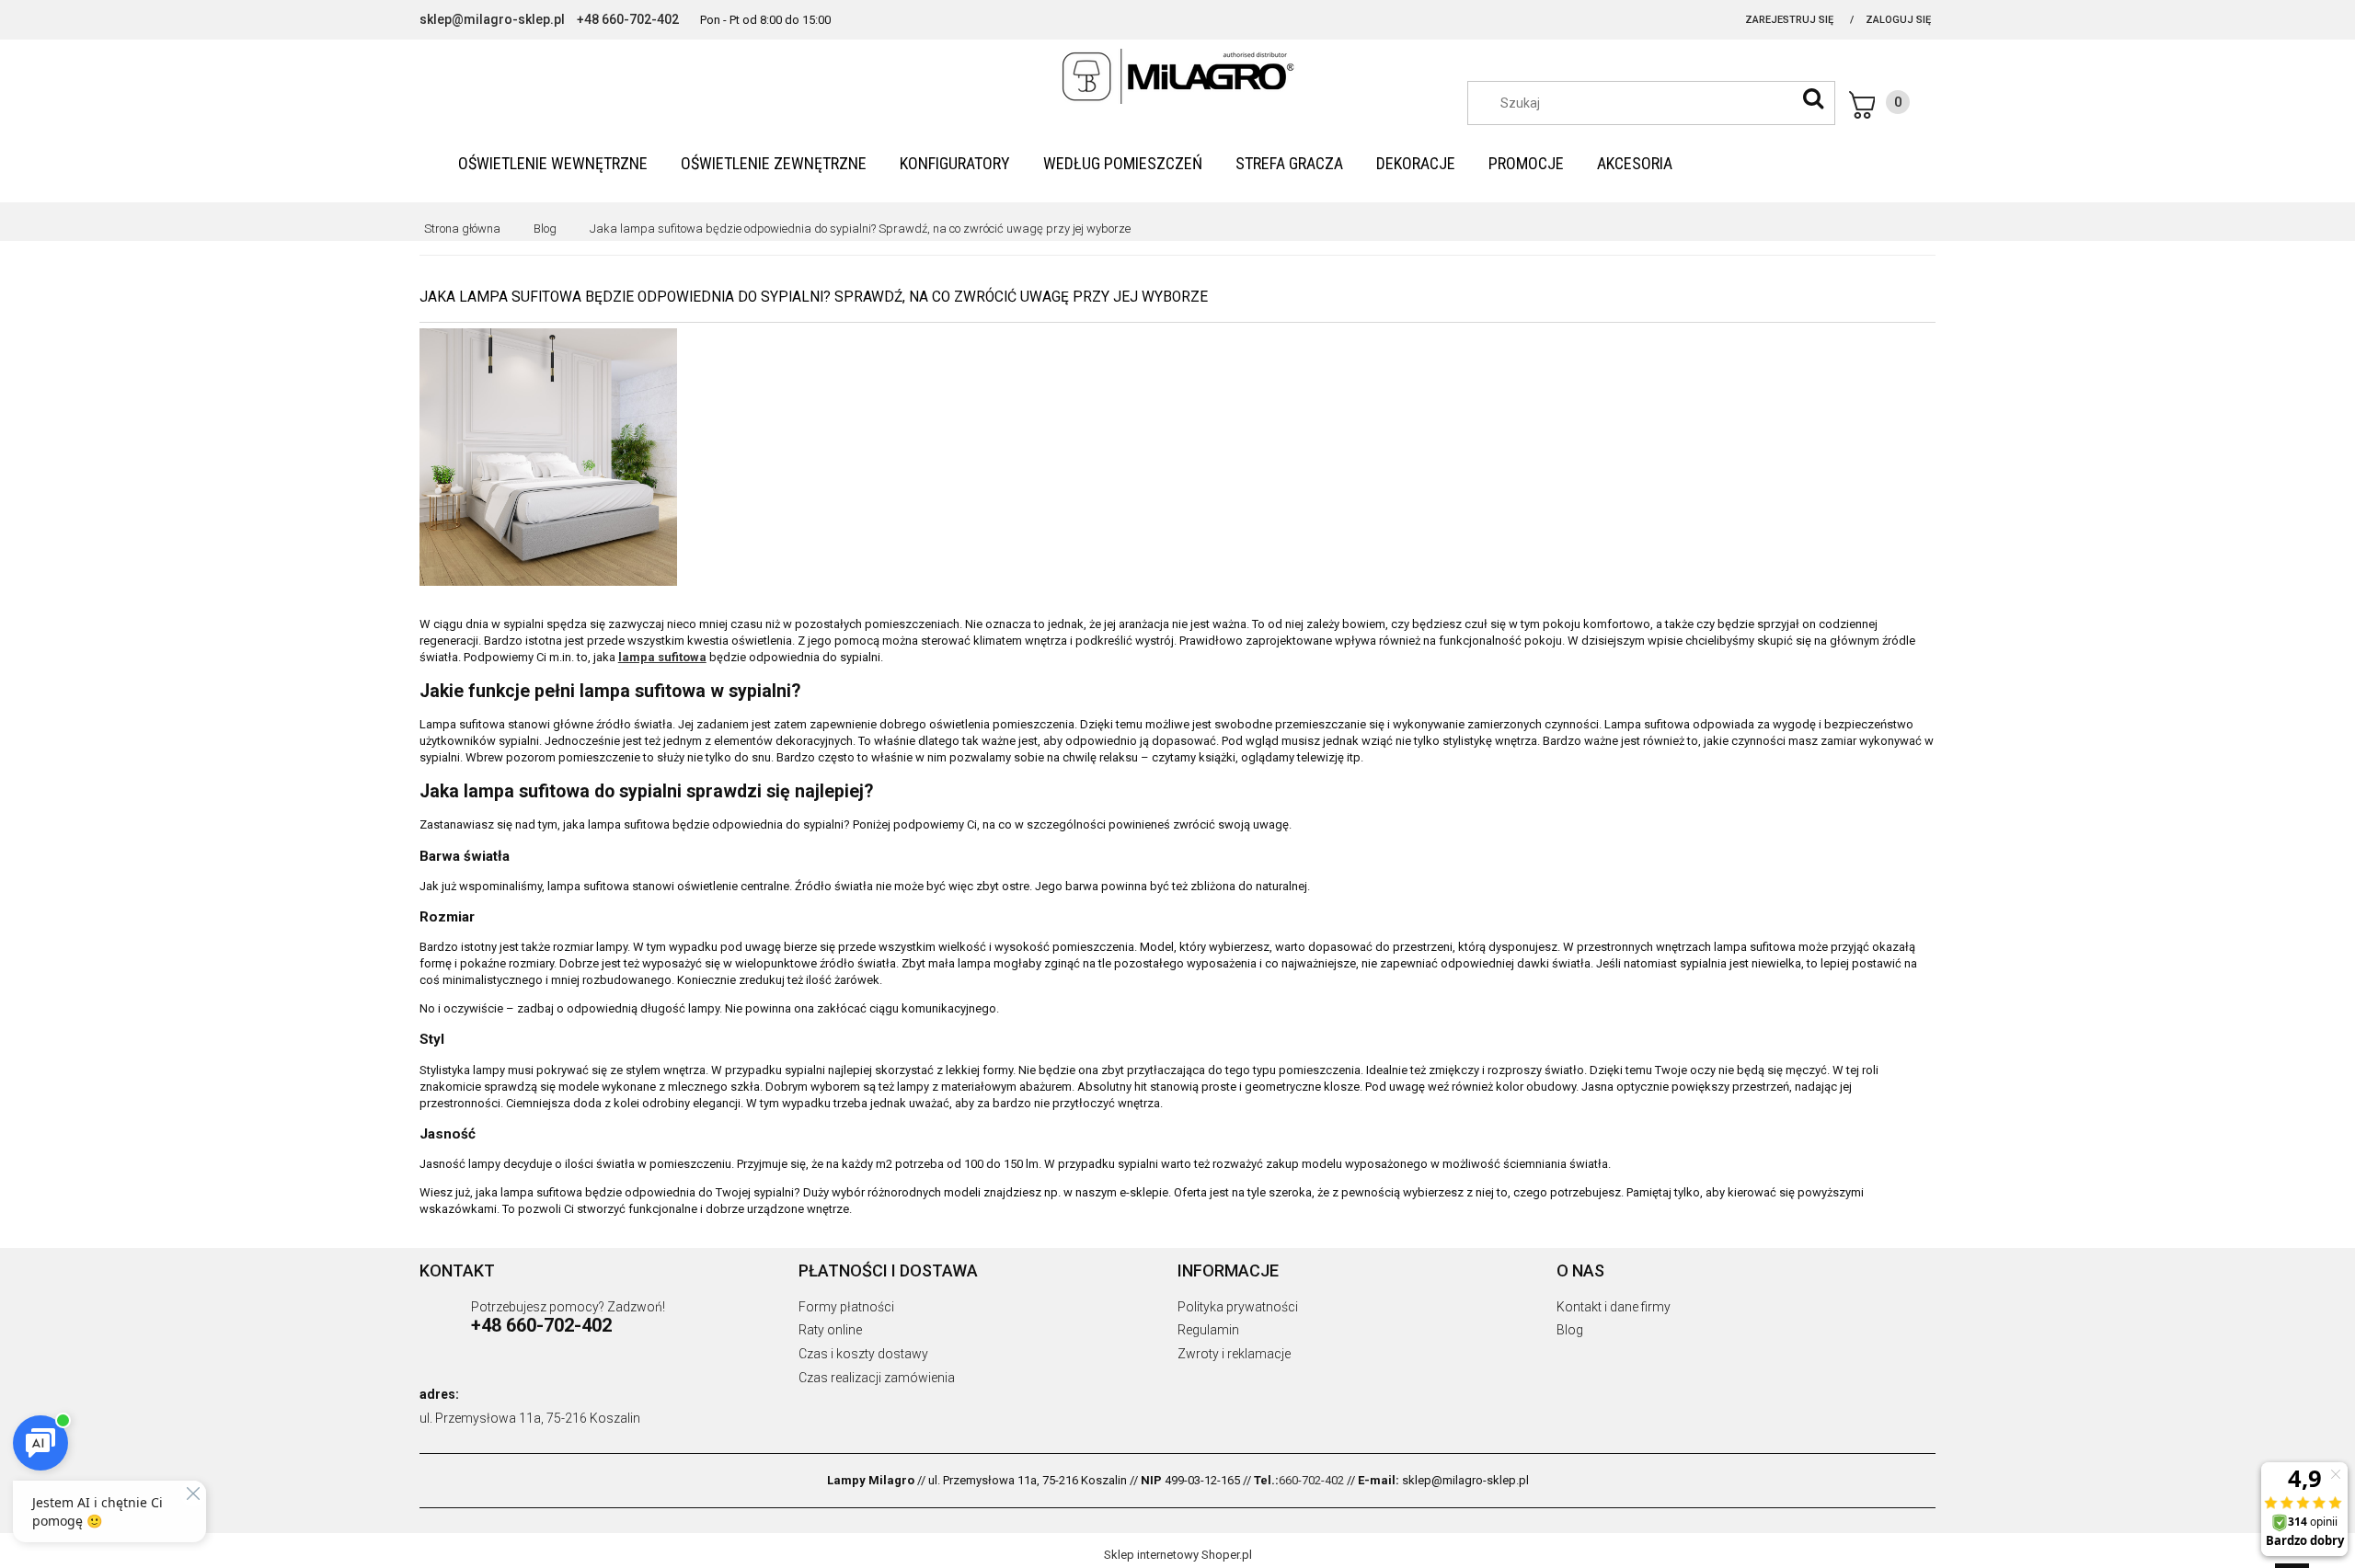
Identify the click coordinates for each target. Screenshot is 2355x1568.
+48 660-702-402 (628, 19)
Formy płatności (846, 1307)
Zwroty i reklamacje (1234, 1354)
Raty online (830, 1330)
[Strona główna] (1177, 76)
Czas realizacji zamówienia (877, 1378)
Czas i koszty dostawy (863, 1354)
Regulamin (1208, 1330)
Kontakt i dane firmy (1614, 1307)
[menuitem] (553, 163)
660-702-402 (1311, 1480)
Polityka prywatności (1238, 1307)
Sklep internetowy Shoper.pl (1178, 1555)
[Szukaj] (1813, 98)
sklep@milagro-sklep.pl (492, 19)
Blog (1570, 1330)
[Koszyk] (1879, 105)
